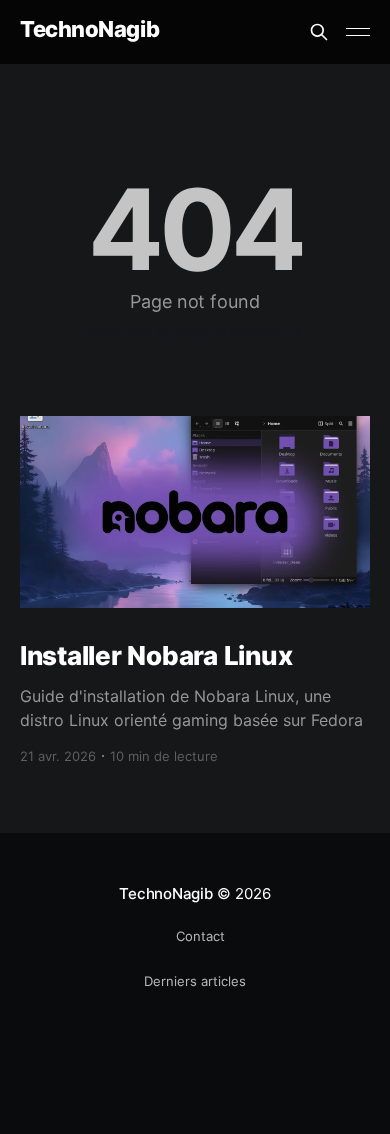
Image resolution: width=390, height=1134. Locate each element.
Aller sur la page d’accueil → (195, 331)
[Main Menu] (358, 32)
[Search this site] (319, 32)
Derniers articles (195, 981)
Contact (200, 936)
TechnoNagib (89, 29)
